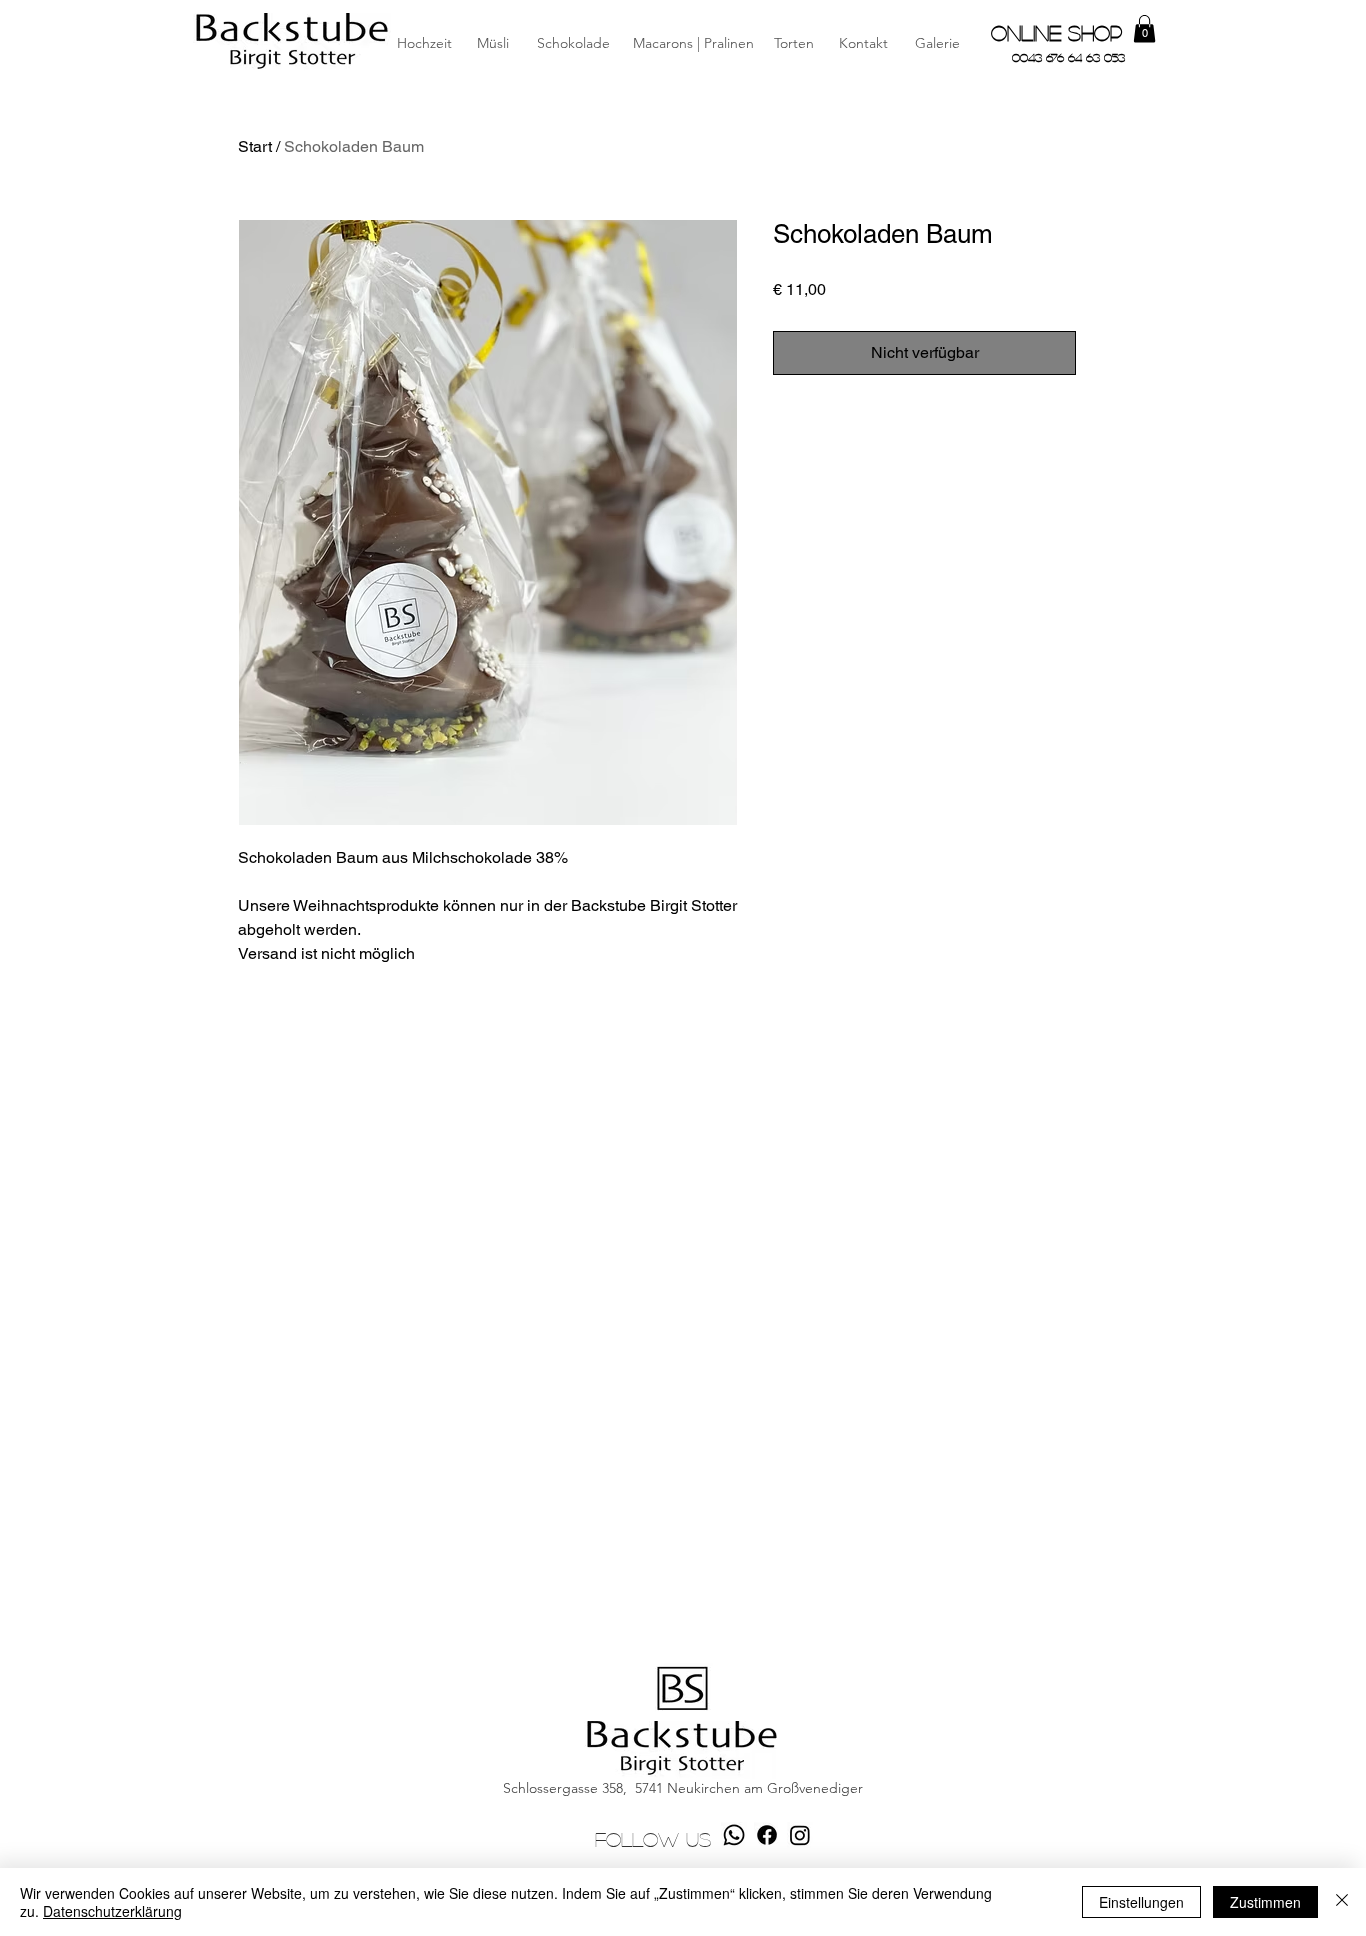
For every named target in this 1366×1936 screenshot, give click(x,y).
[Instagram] (800, 1835)
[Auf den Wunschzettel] (1106, 353)
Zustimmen (1265, 1902)
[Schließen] (1342, 1902)
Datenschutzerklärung (112, 1911)
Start (255, 146)
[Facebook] (767, 1835)
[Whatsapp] (734, 1835)
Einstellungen (1141, 1902)
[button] (863, 44)
